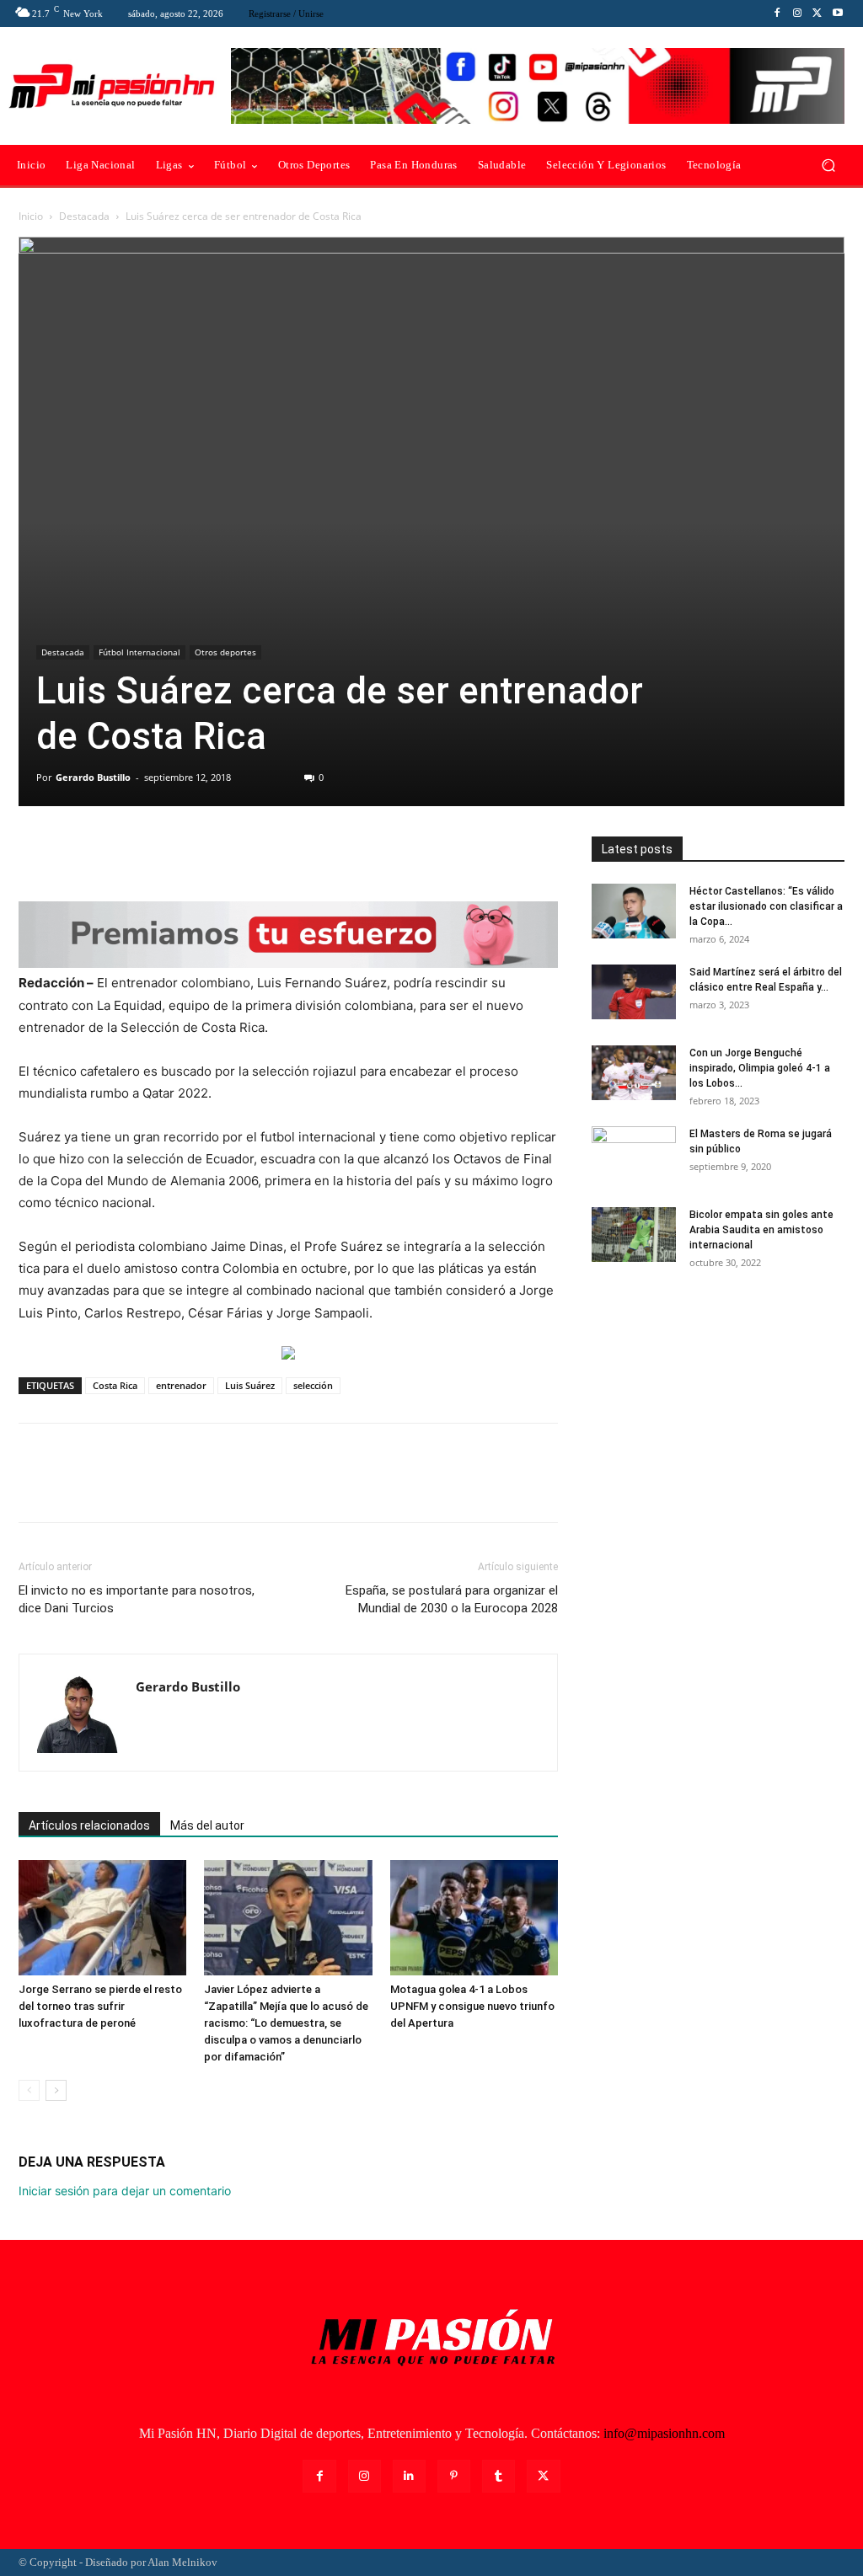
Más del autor (207, 1825)
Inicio (31, 216)
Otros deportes (225, 652)
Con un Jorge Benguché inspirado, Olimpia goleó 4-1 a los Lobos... (760, 1068)
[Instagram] (797, 13)
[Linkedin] (409, 2476)
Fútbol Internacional (139, 652)
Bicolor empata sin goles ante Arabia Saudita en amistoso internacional (761, 1230)
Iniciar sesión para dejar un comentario (125, 2191)
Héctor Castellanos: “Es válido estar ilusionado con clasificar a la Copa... (766, 906)
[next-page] (56, 2090)
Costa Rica (115, 1385)
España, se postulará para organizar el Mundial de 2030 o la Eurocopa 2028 (452, 1599)
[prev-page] (29, 2090)
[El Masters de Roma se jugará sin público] (634, 1156)
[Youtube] (838, 13)
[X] (817, 13)
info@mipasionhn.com (664, 2433)
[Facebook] (777, 13)
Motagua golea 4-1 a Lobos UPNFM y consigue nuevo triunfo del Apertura (472, 2006)
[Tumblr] (499, 2476)
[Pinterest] (113, 853)
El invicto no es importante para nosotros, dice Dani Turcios (137, 1599)
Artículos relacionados (89, 1825)
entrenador (181, 1385)
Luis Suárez (250, 1385)
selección (313, 1385)
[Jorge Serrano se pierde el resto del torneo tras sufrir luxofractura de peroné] (102, 1918)
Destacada (84, 216)
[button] (828, 166)
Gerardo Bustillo (93, 777)
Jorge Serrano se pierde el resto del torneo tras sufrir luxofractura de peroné (100, 2006)
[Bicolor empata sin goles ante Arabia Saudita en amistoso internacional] (634, 1235)
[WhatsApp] (152, 853)
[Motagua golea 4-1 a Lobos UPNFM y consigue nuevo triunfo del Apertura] (474, 1918)
